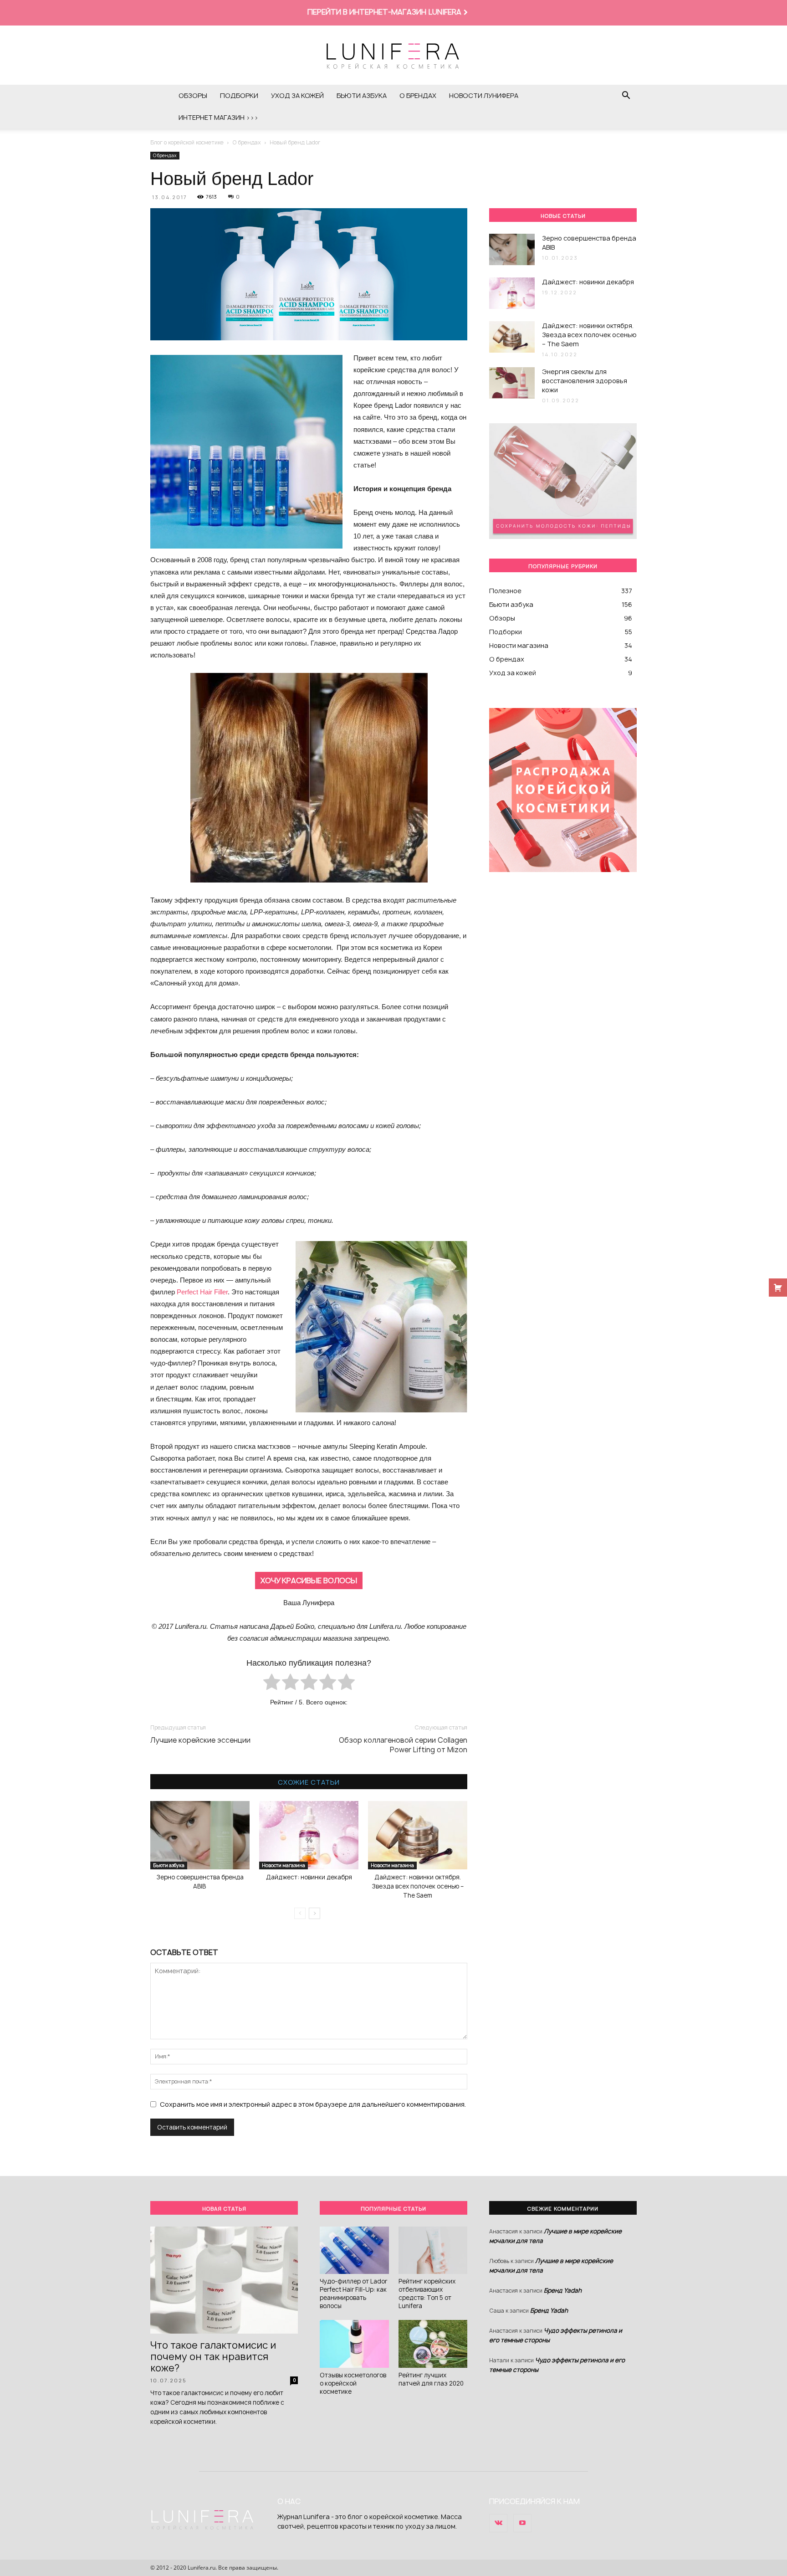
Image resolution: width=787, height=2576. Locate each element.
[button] (626, 96)
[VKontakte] (498, 2523)
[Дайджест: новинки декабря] (309, 1835)
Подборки (239, 95)
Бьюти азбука (362, 95)
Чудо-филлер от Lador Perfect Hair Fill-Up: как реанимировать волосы (353, 2294)
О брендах (418, 95)
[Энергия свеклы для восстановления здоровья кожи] (512, 383)
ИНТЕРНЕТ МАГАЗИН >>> (218, 117)
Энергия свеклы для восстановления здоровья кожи (585, 381)
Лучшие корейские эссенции (200, 1740)
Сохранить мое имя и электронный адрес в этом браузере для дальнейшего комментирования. (313, 2104)
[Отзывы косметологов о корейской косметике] (354, 2344)
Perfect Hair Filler (202, 1292)
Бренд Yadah (563, 2290)
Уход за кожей (297, 95)
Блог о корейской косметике (187, 142)
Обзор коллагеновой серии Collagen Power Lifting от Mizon (403, 1745)
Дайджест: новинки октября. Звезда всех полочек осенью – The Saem (418, 1886)
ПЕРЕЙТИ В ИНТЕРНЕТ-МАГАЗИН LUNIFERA (384, 12)
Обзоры (193, 95)
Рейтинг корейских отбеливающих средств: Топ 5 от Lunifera (427, 2294)
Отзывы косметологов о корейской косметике (353, 2383)
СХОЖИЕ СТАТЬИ (309, 1782)
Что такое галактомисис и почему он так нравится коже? (213, 2357)
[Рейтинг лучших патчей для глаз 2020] (433, 2344)
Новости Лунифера (484, 95)
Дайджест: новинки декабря (309, 1877)
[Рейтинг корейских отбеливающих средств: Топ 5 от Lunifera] (433, 2250)
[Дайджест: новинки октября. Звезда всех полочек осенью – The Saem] (418, 1835)
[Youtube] (522, 2523)
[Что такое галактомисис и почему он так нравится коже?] (224, 2280)
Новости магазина (284, 1865)
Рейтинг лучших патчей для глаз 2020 (431, 2379)
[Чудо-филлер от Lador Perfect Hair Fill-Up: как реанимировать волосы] (354, 2250)
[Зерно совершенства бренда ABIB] (200, 1835)
